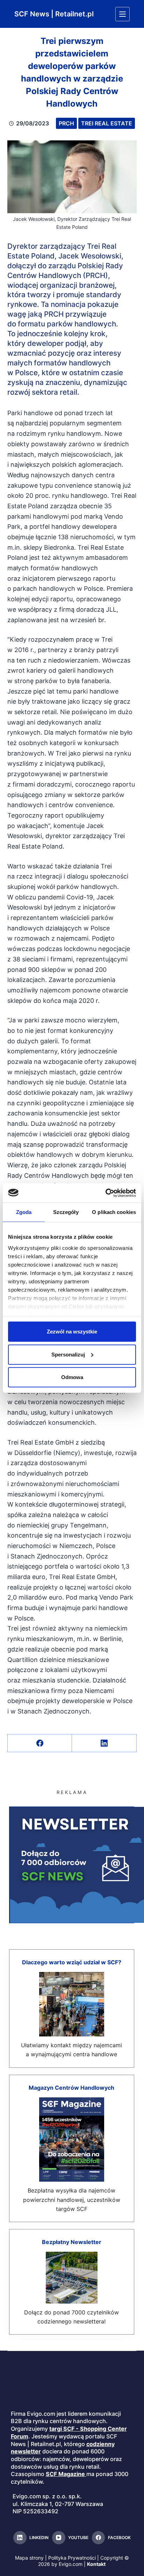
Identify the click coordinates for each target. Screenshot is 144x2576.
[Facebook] (40, 1743)
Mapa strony (29, 2558)
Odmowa (72, 1377)
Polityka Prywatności (72, 2558)
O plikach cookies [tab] (114, 1212)
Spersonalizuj (68, 1354)
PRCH (66, 123)
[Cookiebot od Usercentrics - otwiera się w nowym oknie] (105, 1193)
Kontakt (96, 2564)
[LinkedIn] (104, 1743)
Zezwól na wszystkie (72, 1332)
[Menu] (123, 14)
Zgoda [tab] (24, 1212)
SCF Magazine (65, 2474)
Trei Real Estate (107, 123)
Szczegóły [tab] (66, 1212)
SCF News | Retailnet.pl (54, 14)
